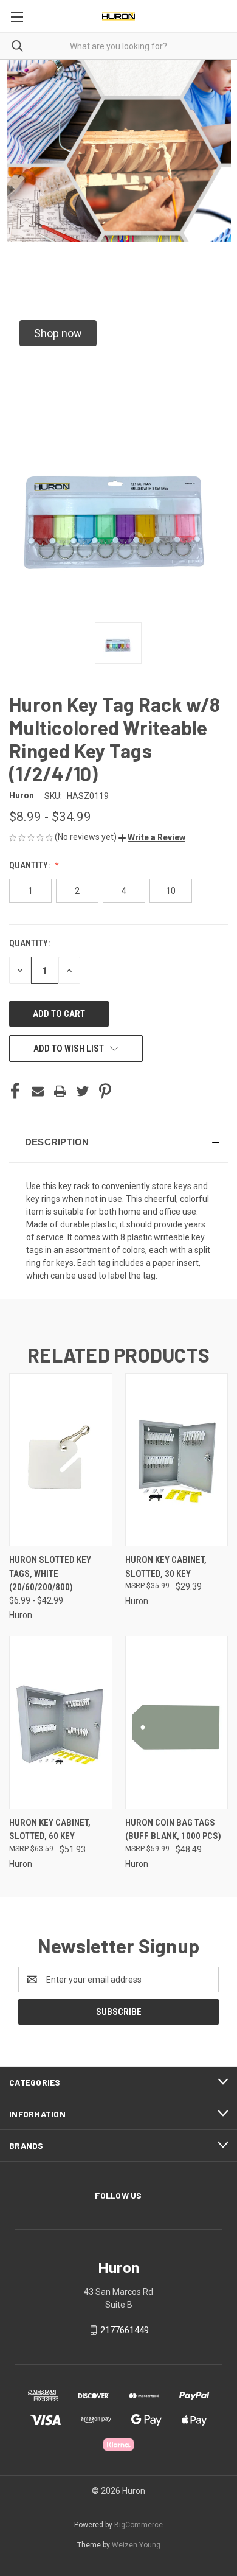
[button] (58, 333)
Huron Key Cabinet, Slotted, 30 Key (166, 1567)
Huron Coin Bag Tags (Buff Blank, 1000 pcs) (173, 1830)
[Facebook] (15, 1091)
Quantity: (30, 865)
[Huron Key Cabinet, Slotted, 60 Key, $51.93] (61, 1723)
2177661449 (125, 2330)
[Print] (60, 1091)
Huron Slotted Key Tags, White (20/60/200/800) (50, 1573)
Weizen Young (136, 2545)
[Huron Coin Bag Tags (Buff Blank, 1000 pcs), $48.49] (177, 1723)
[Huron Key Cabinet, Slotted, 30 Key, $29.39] (177, 1460)
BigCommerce (139, 2525)
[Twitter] (83, 1091)
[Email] (38, 1091)
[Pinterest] (105, 1091)
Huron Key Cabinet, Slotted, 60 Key (50, 1830)
